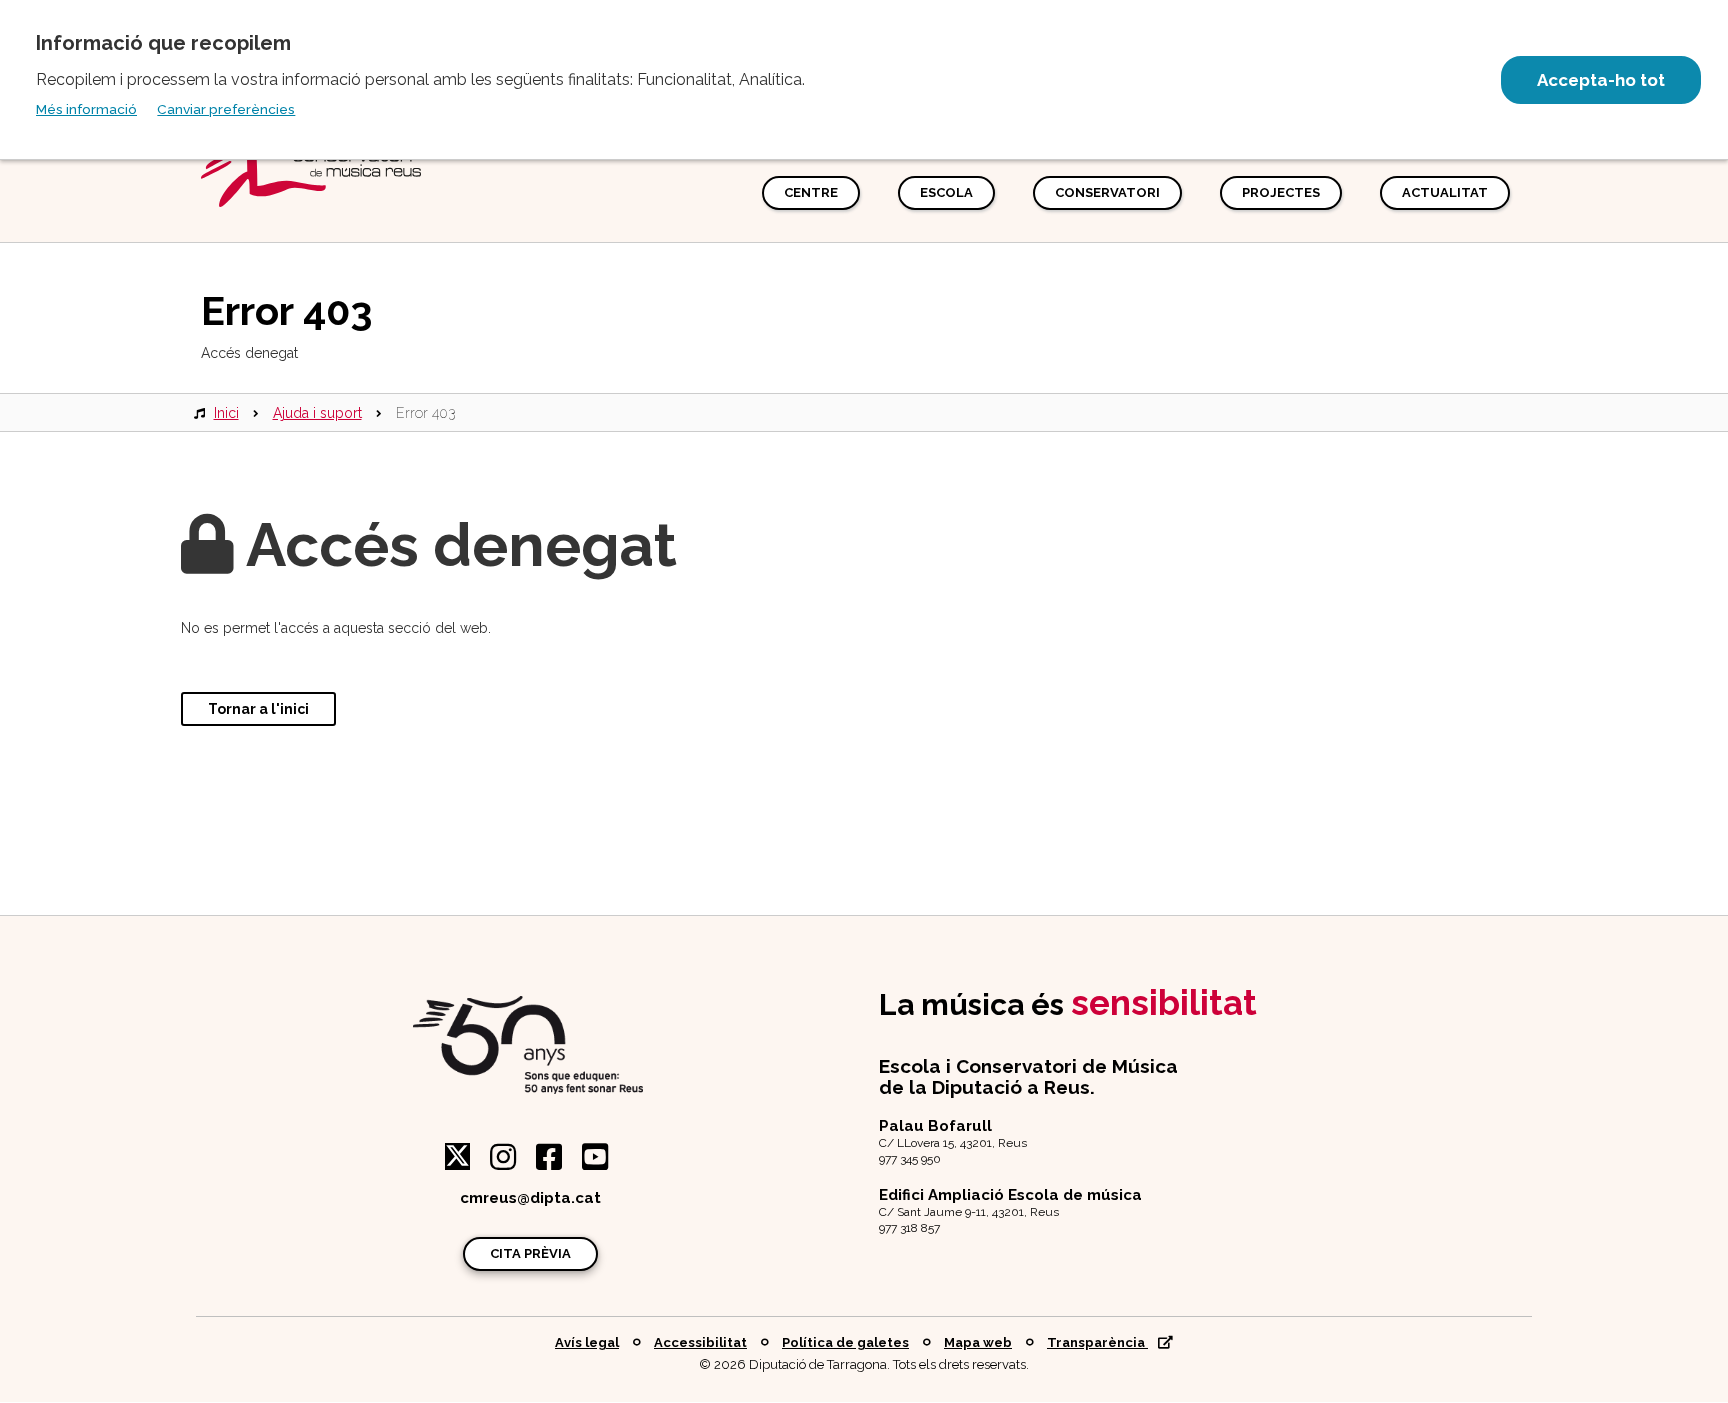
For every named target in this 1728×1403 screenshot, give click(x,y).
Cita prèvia (530, 1253)
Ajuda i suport (317, 413)
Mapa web (978, 1342)
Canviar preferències (226, 109)
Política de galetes (845, 1342)
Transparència (1097, 1342)
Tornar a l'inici (258, 709)
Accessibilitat (700, 1342)
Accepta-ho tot (1601, 80)
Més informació (86, 109)
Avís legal (587, 1342)
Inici (226, 413)
